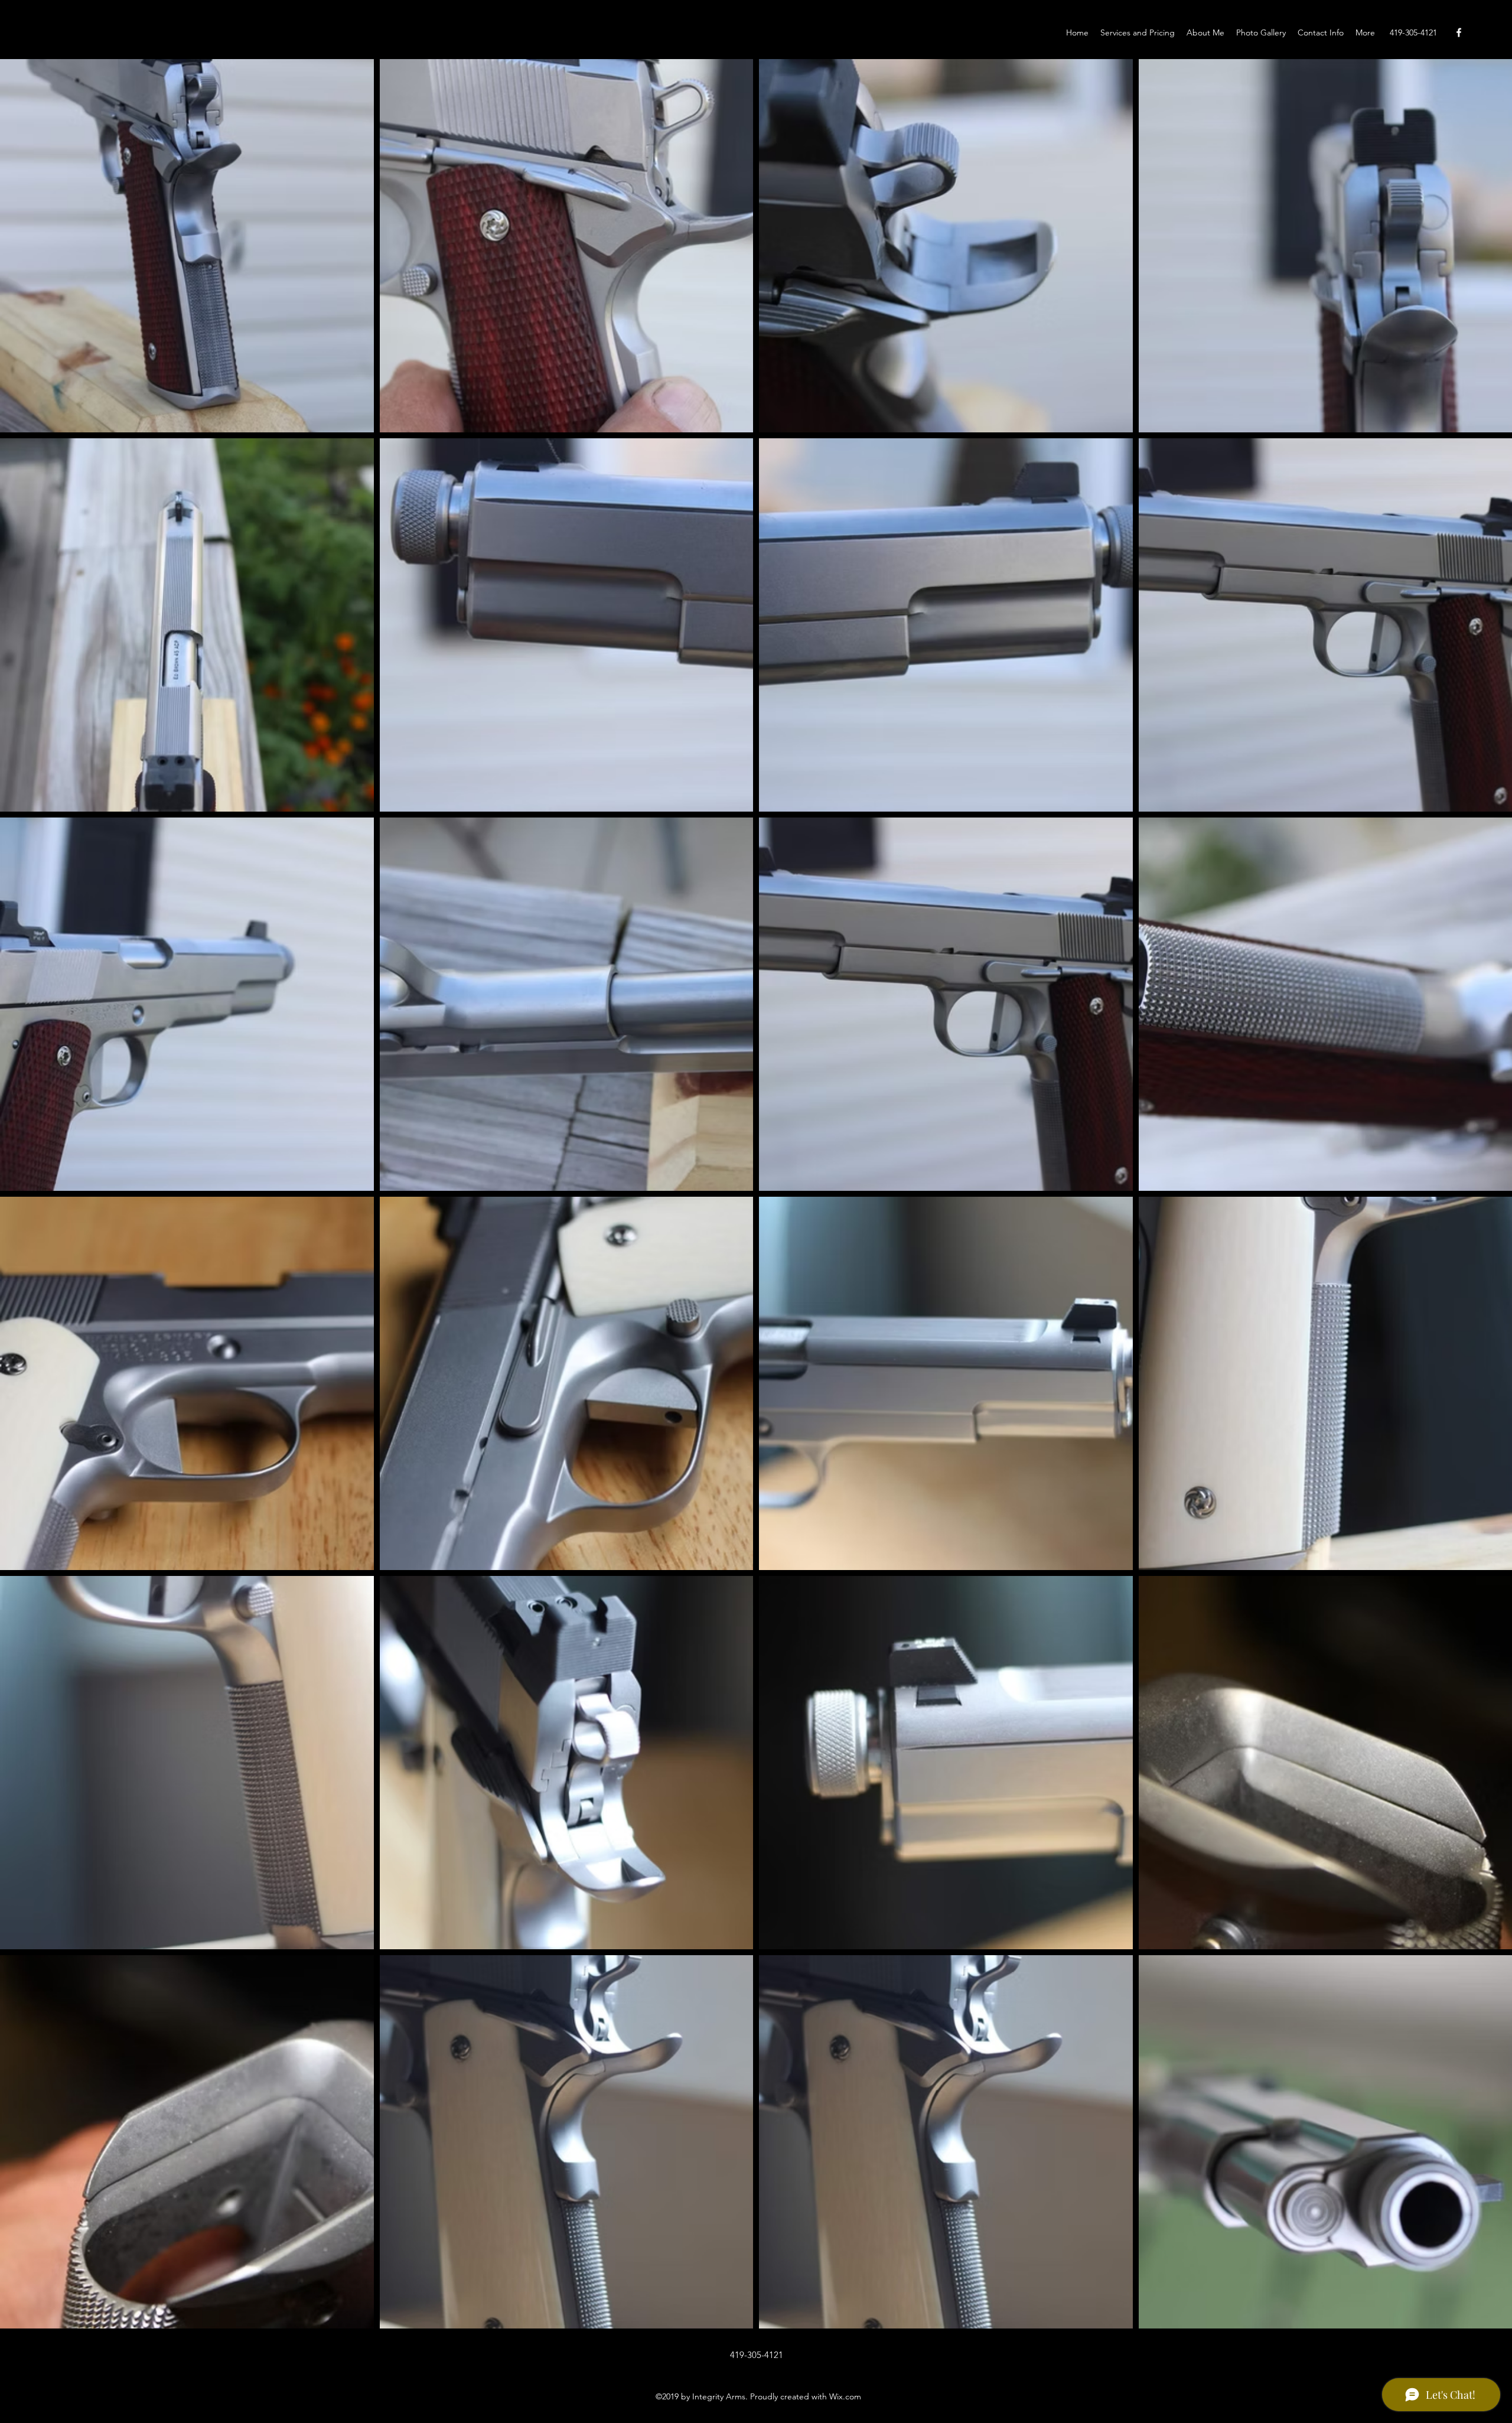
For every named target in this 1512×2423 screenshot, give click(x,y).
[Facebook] (1459, 32)
